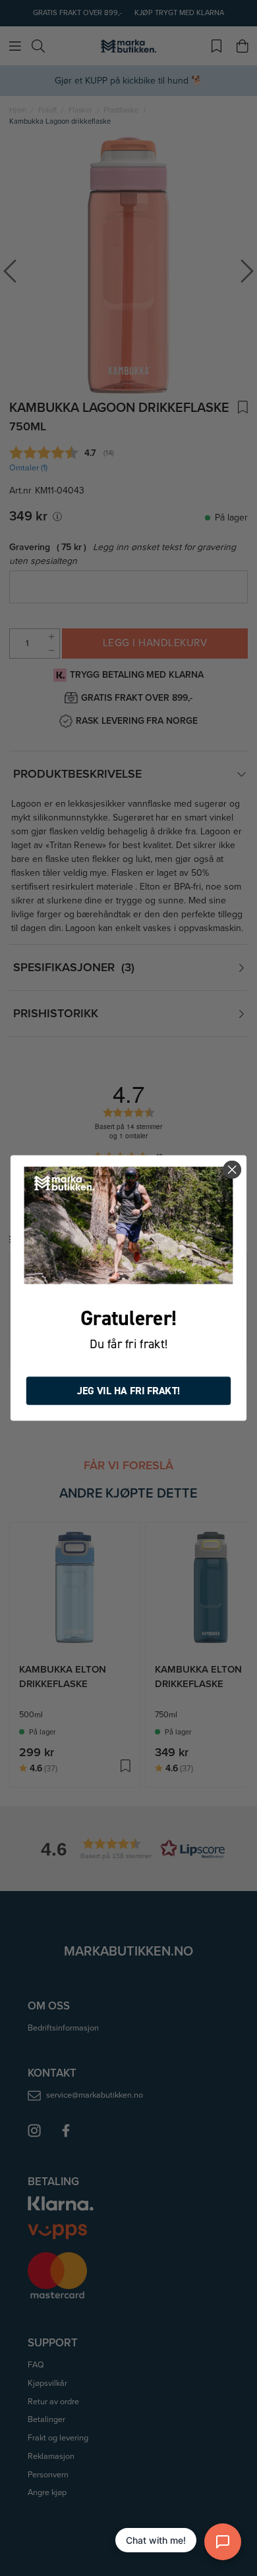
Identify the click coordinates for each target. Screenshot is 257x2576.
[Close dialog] (232, 1170)
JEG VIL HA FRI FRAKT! (129, 1391)
